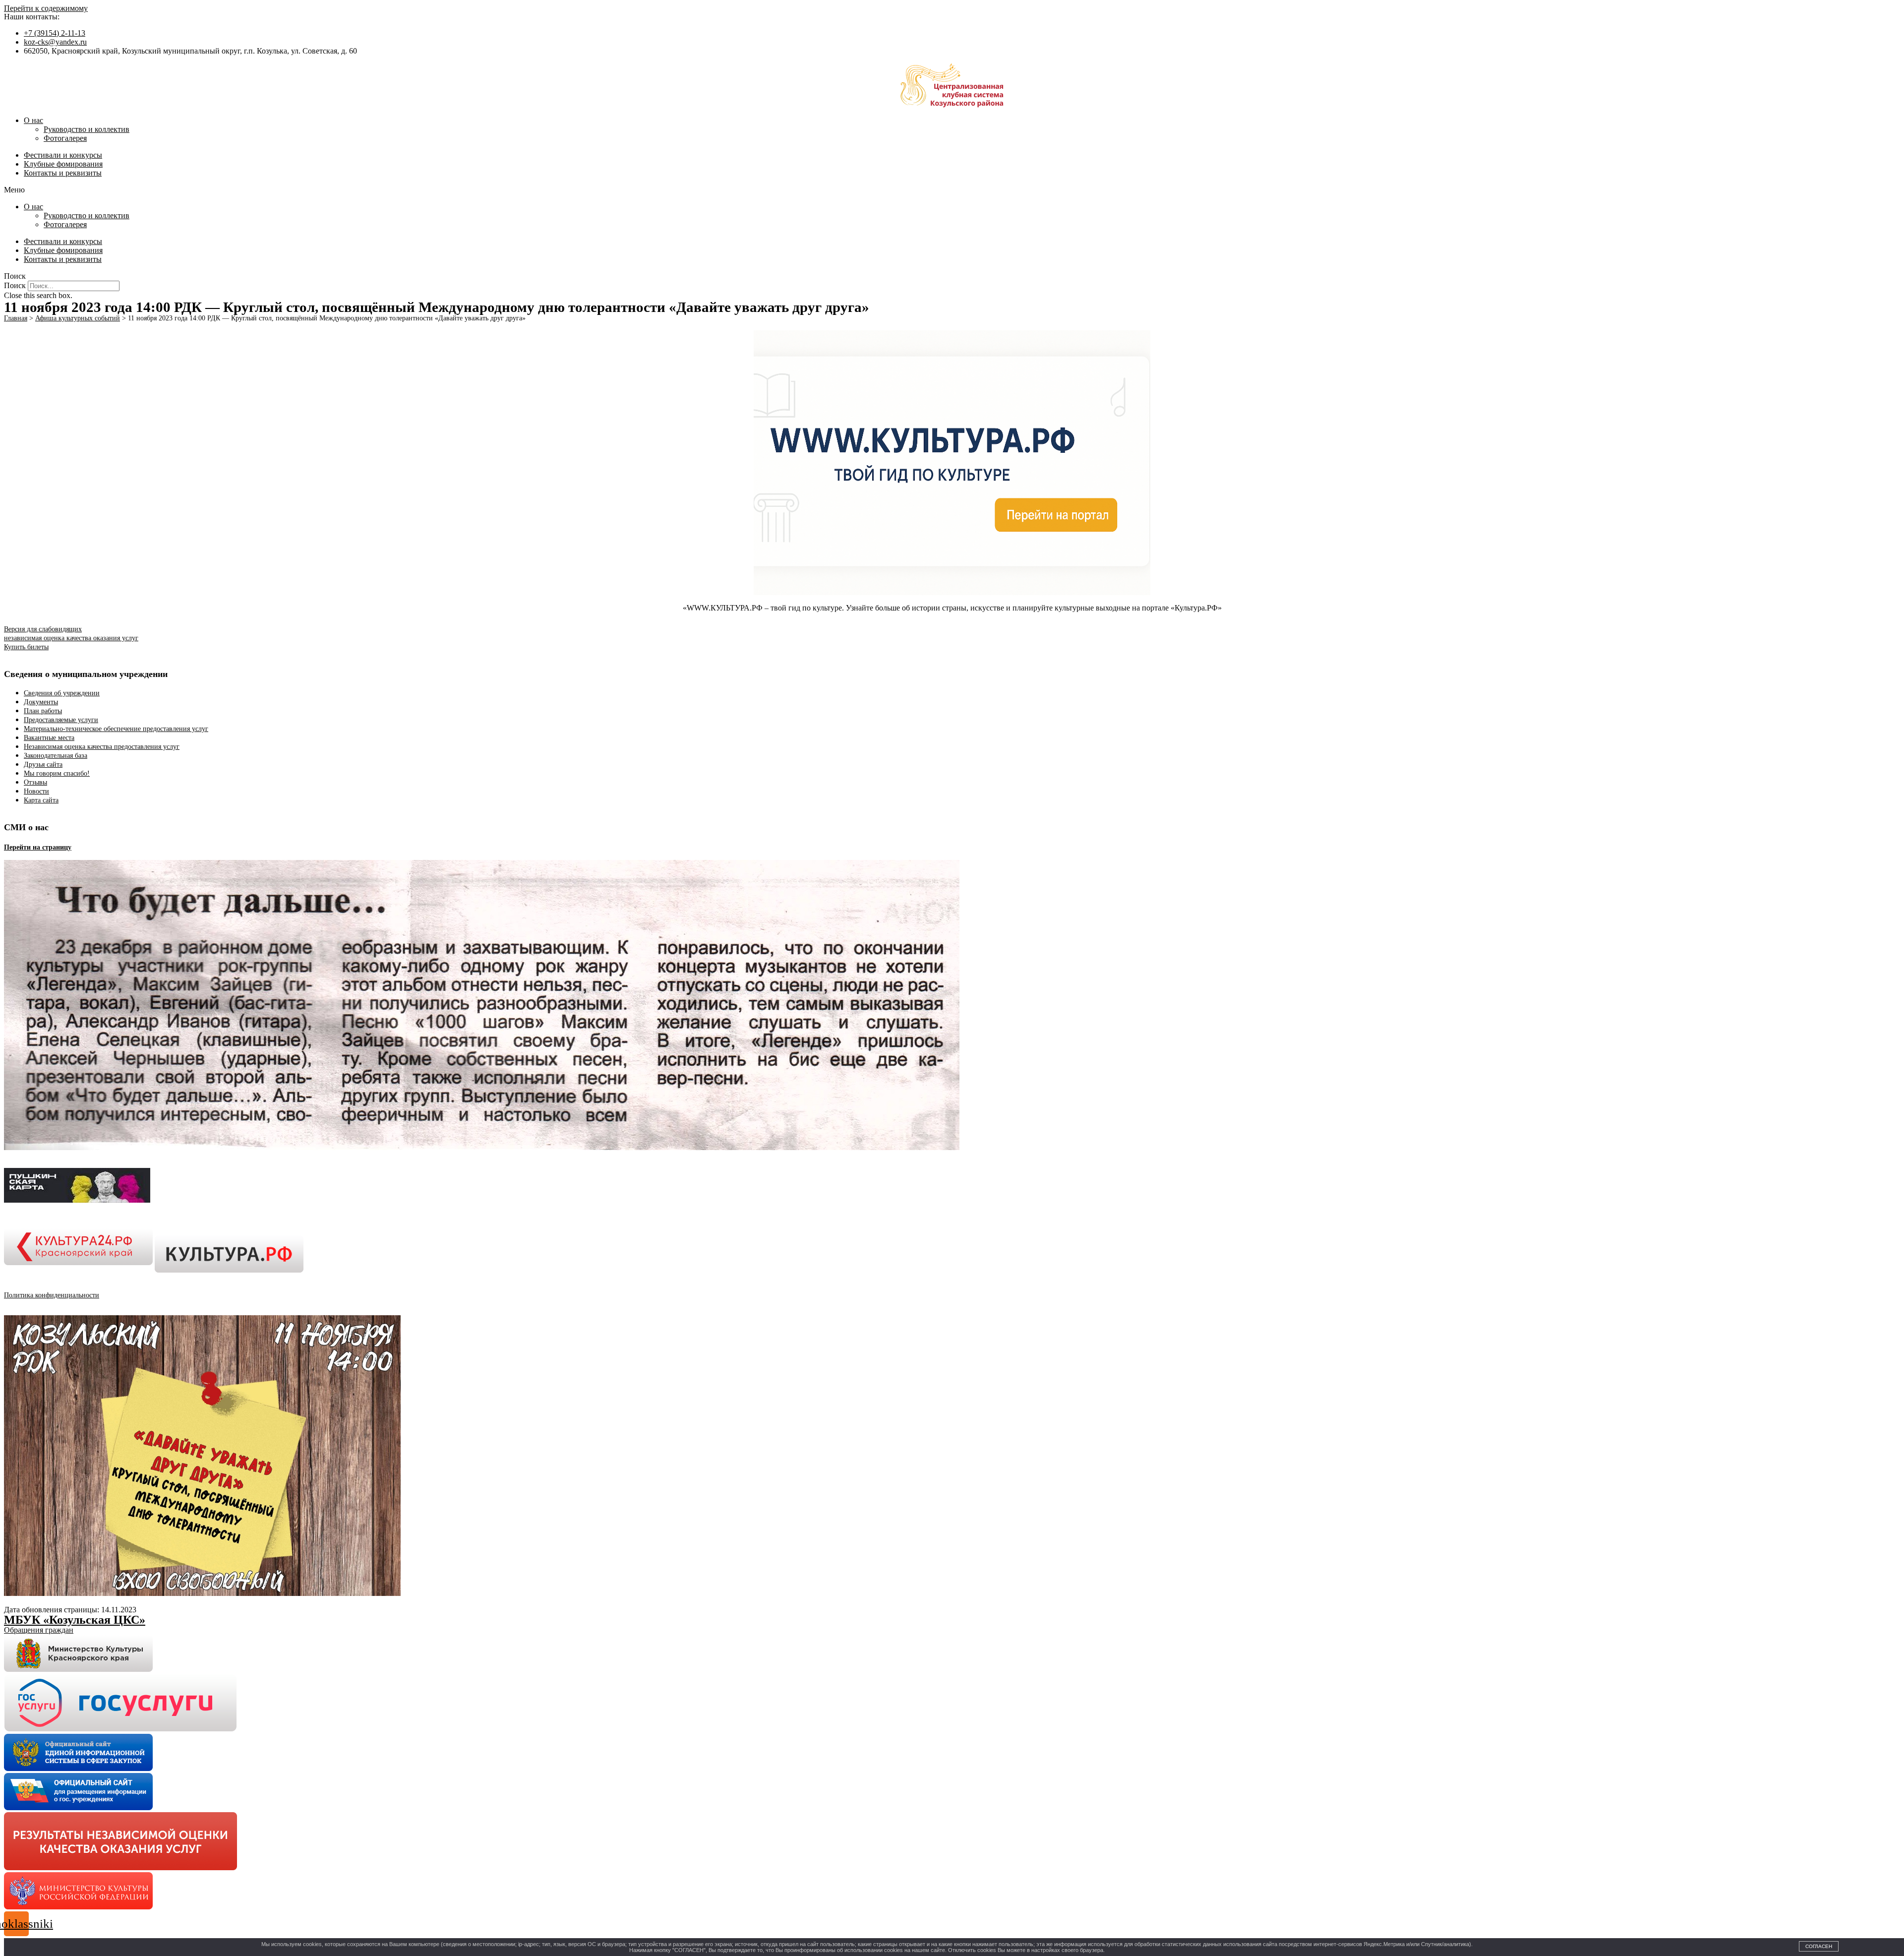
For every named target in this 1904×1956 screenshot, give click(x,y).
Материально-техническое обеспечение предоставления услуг (116, 729)
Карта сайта (41, 800)
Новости (36, 791)
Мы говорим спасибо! (57, 773)
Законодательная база (56, 756)
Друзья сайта (43, 764)
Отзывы (35, 782)
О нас (33, 120)
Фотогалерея (65, 138)
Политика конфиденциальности (52, 1295)
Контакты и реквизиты (63, 173)
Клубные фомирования (63, 164)
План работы (43, 711)
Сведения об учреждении (62, 693)
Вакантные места (49, 738)
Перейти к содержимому (46, 8)
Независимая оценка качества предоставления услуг (102, 747)
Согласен (1819, 1946)
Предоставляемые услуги (61, 720)
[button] (952, 190)
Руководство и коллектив (87, 129)
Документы (41, 702)
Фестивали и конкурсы (63, 155)
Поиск (15, 285)
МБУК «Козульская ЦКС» (75, 1620)
